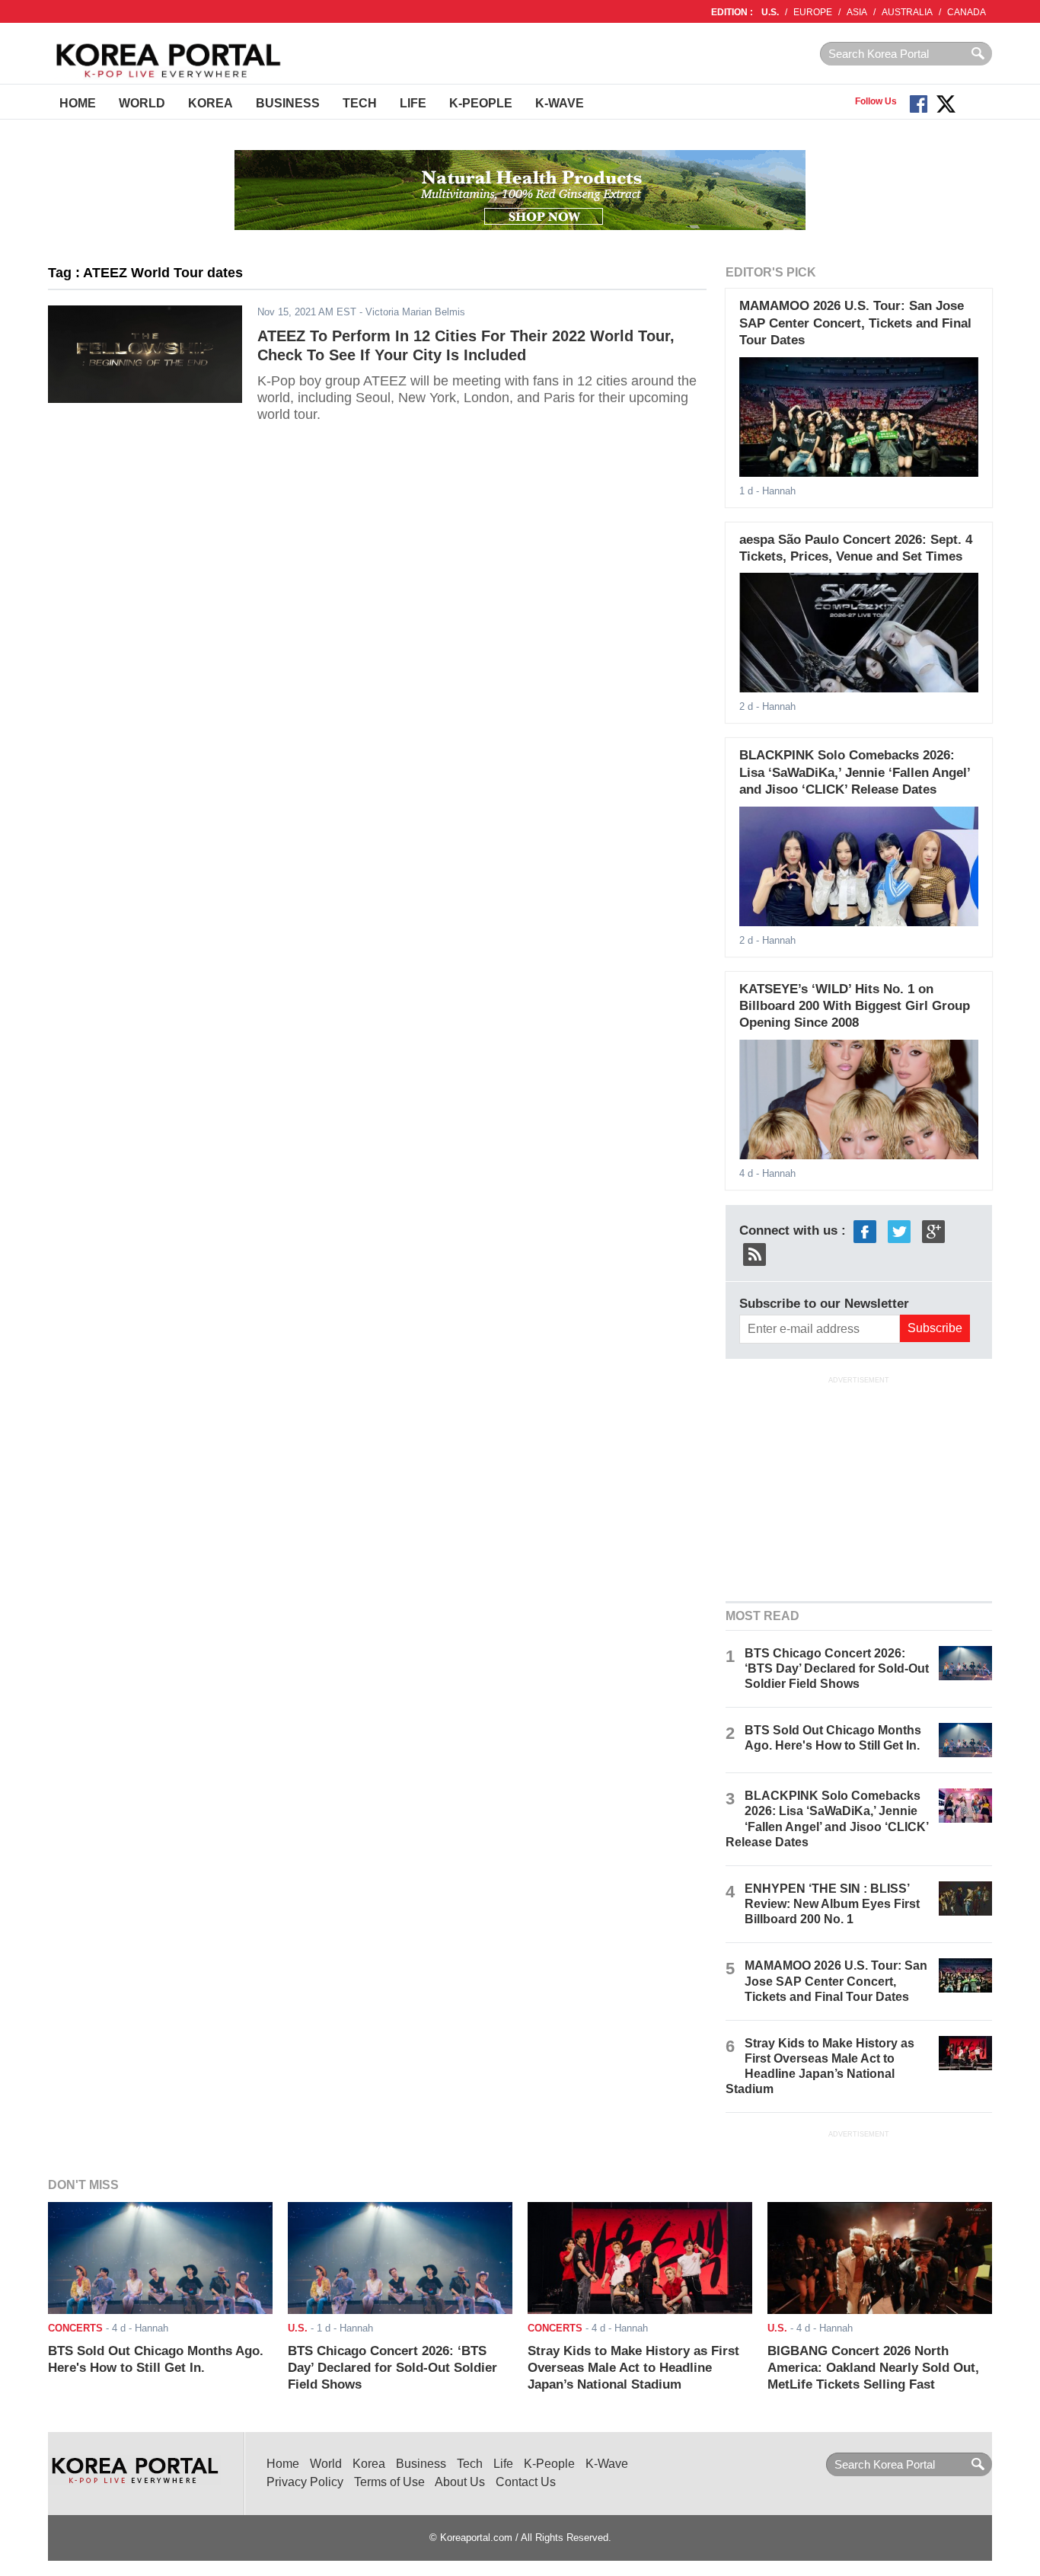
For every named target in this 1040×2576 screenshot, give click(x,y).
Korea (211, 103)
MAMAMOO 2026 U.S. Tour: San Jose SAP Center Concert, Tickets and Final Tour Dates (855, 323)
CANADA (967, 12)
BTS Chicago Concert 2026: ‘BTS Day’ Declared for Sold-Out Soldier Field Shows (837, 1668)
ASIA (857, 12)
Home (78, 103)
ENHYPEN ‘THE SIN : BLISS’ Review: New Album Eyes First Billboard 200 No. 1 (832, 1904)
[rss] (754, 1253)
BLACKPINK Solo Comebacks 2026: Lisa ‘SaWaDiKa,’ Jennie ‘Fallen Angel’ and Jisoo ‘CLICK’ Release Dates (855, 772)
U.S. (770, 12)
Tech (360, 103)
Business (288, 103)
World (142, 103)
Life (413, 103)
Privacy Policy (305, 2482)
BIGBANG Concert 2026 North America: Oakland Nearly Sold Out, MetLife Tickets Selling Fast (873, 2368)
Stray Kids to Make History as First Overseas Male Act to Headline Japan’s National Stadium (633, 2368)
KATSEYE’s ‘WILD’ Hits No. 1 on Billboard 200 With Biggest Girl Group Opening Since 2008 (855, 1006)
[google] (933, 1230)
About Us (460, 2482)
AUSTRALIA (907, 12)
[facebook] (865, 1230)
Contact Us (526, 2482)
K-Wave (560, 103)
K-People (481, 103)
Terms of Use (389, 2482)
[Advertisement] (859, 1488)
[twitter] (899, 1230)
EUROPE (813, 12)
